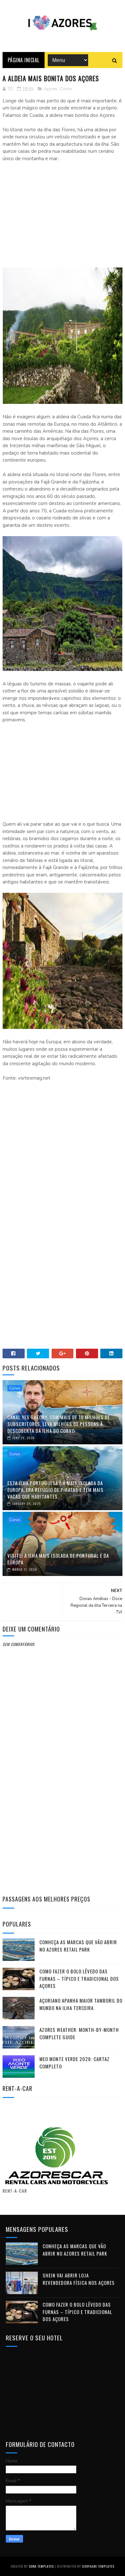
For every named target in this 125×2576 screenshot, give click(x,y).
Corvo (66, 89)
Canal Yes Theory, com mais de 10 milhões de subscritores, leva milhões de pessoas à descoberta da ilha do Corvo (59, 1424)
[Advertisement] (63, 214)
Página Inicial (24, 60)
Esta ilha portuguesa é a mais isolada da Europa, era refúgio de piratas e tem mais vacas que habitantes (55, 1490)
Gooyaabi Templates (98, 2566)
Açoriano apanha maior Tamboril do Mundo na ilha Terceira (81, 2004)
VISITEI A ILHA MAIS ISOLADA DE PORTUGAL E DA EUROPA (58, 1559)
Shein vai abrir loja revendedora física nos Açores (79, 2279)
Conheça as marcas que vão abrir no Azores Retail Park (78, 1946)
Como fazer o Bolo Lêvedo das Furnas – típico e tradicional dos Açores (79, 1978)
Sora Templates (41, 2566)
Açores (51, 89)
